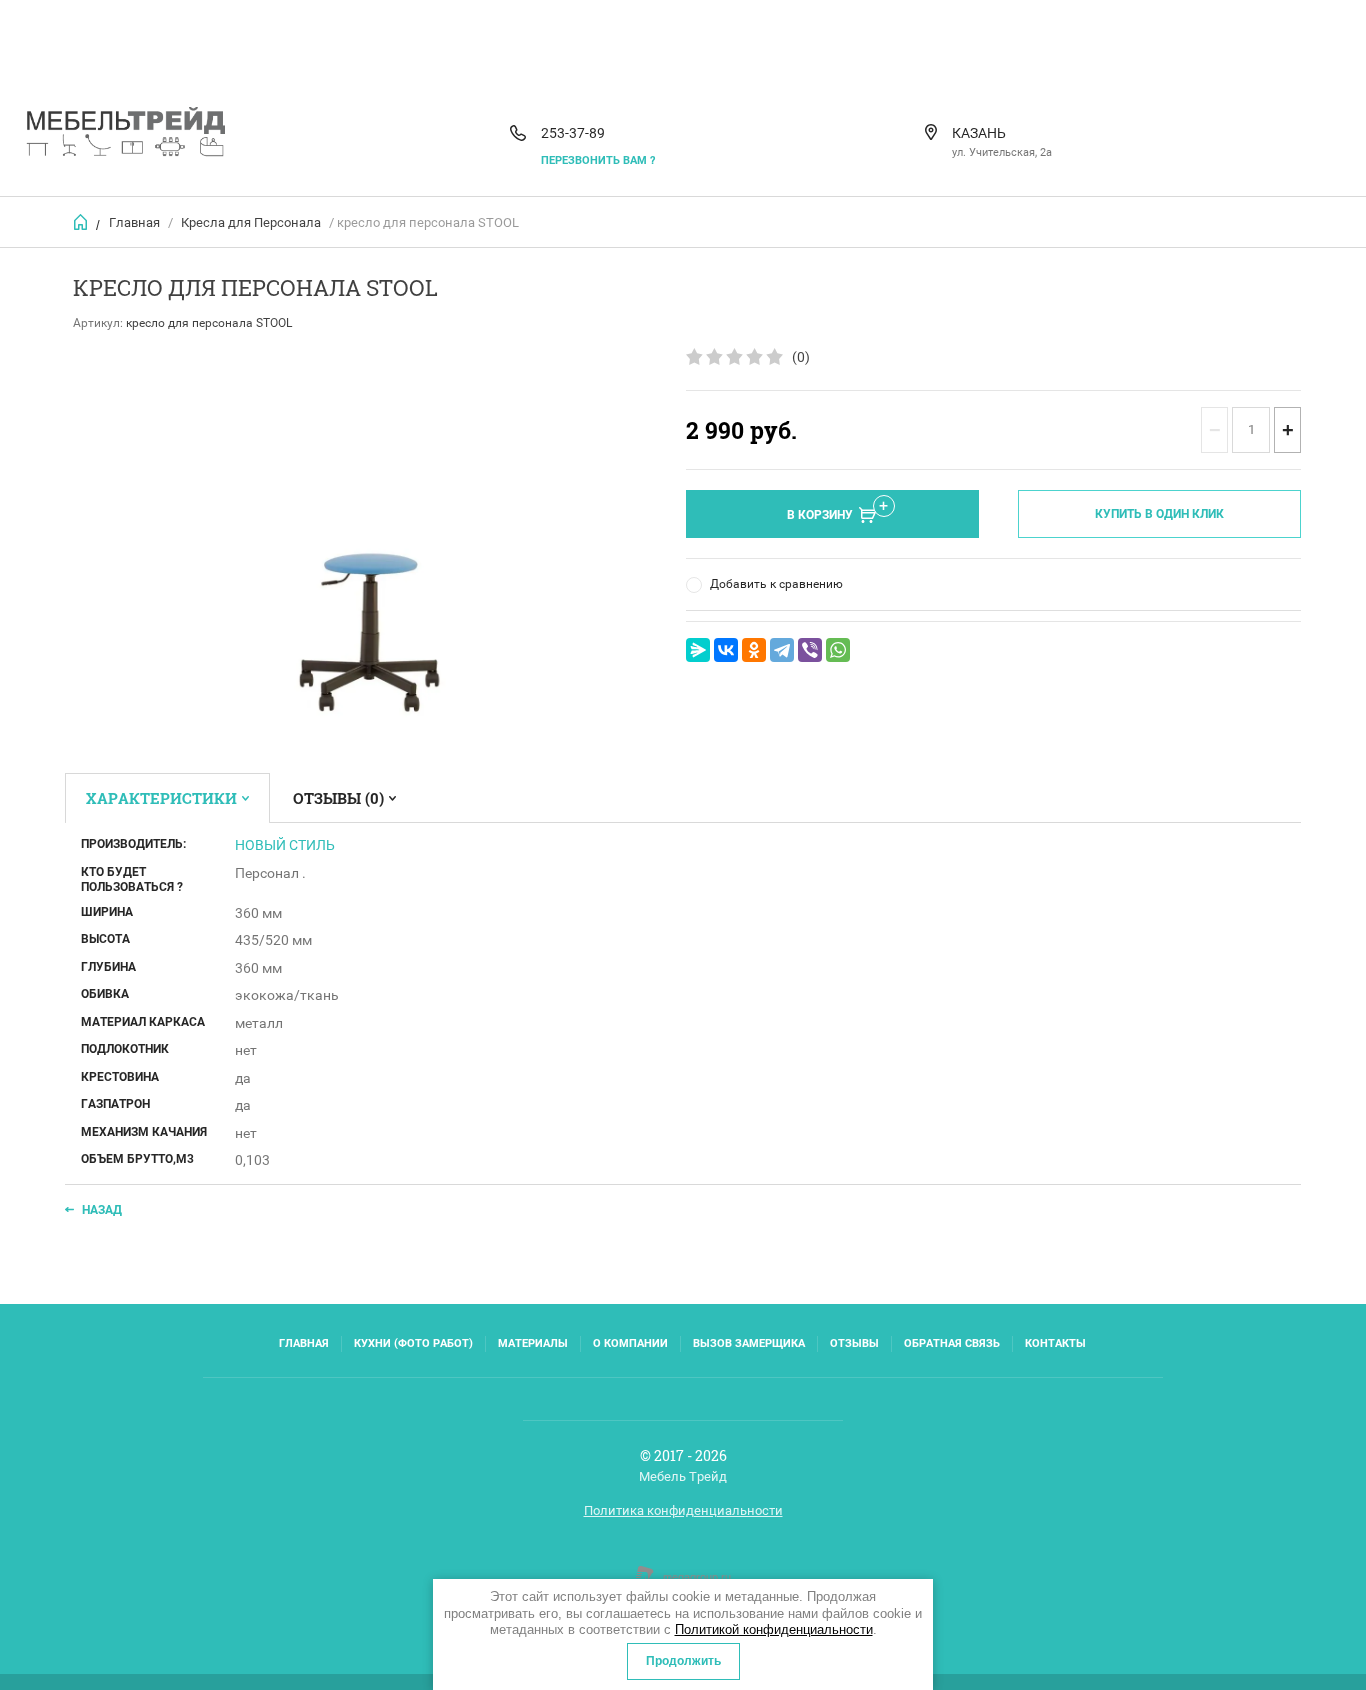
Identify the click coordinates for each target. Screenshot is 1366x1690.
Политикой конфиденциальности (774, 1629)
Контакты (1055, 1343)
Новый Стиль (285, 845)
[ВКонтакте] (726, 650)
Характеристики (161, 798)
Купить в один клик (1159, 514)
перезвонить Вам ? (598, 160)
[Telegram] (782, 650)
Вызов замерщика (749, 1343)
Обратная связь (952, 1343)
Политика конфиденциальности (683, 1510)
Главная (134, 222)
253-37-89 (573, 133)
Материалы (533, 1343)
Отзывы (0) (338, 798)
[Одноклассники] (754, 650)
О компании (630, 1343)
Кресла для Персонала (251, 222)
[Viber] (810, 650)
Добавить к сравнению (776, 584)
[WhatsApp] (838, 650)
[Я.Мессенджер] (698, 650)
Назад (102, 1210)
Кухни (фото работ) (413, 1343)
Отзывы (854, 1343)
